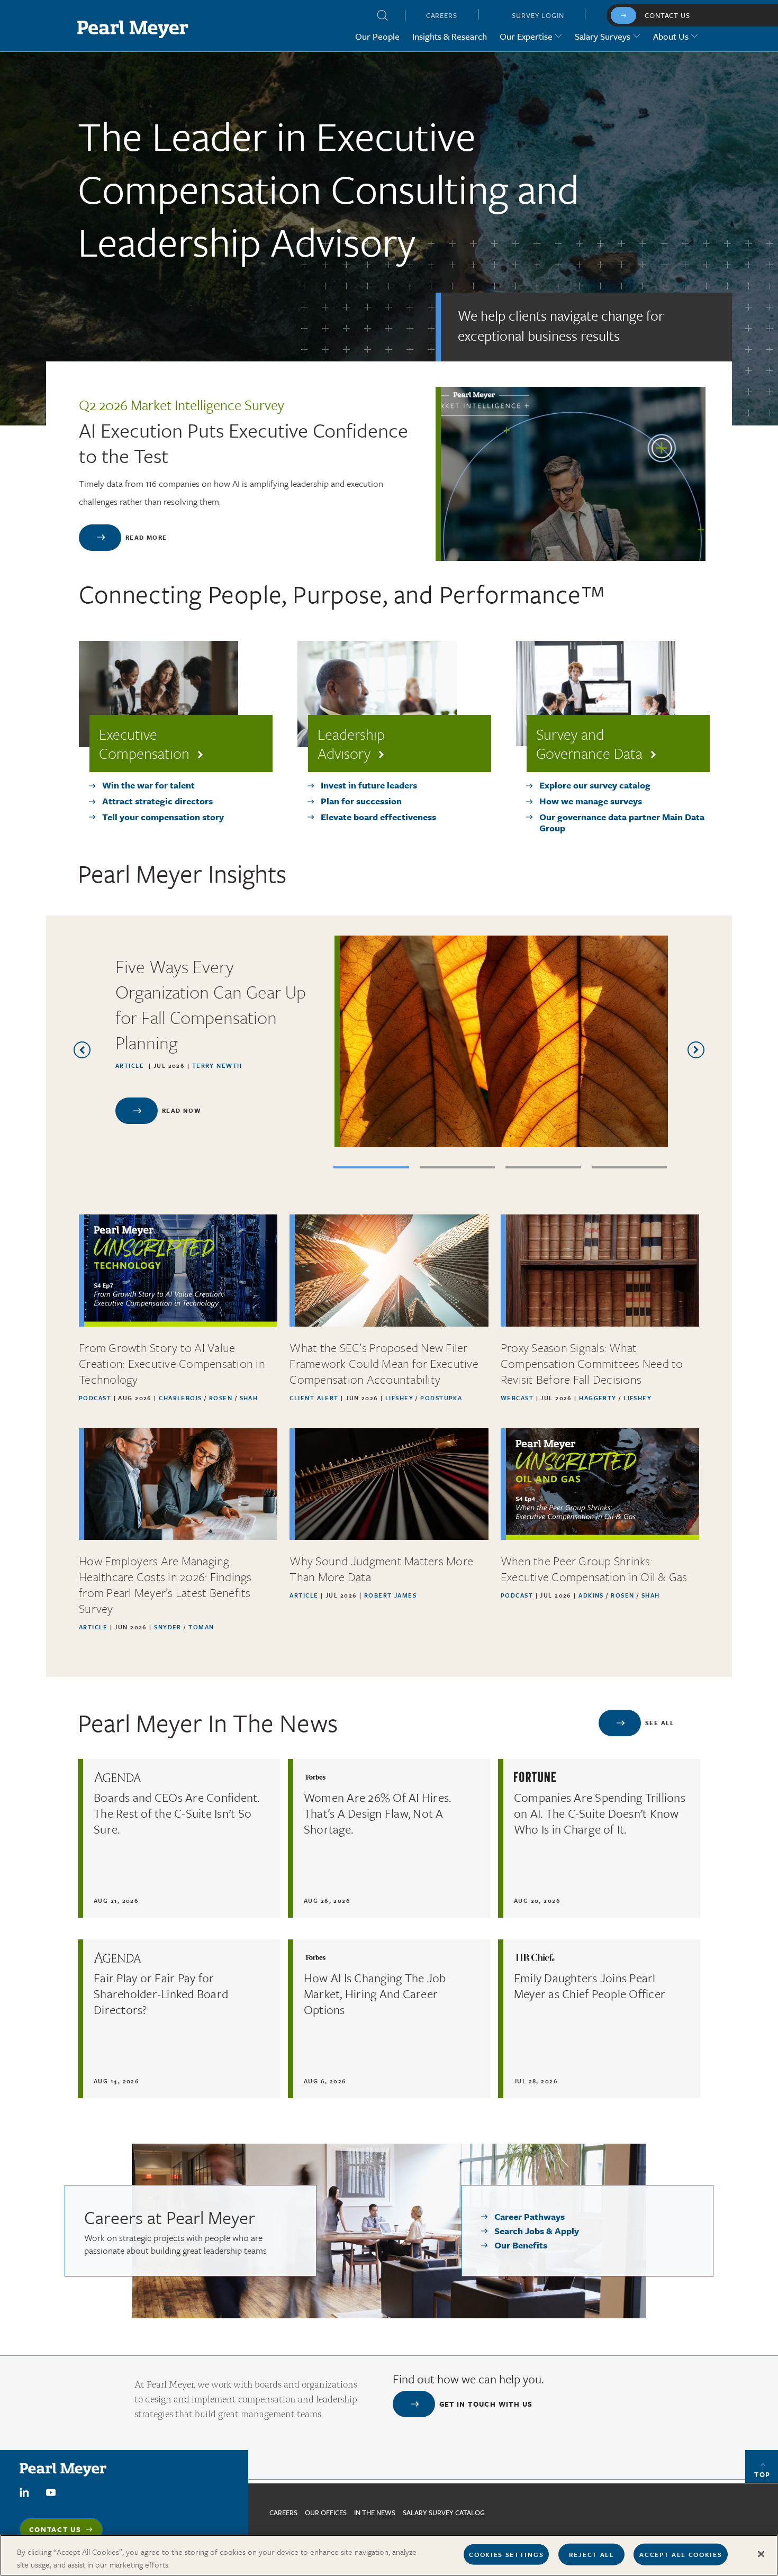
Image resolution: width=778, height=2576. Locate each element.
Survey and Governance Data (589, 743)
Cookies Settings (506, 2554)
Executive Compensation (144, 743)
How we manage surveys (591, 801)
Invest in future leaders (369, 785)
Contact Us (667, 15)
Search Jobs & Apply (537, 2231)
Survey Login (538, 15)
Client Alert (314, 1398)
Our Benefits (521, 2245)
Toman (201, 1627)
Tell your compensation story (163, 817)
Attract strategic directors (157, 801)
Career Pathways (530, 2216)
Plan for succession (361, 801)
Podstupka (441, 1398)
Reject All (592, 2554)
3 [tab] (543, 1167)
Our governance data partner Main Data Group (622, 823)
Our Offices (326, 2512)
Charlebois (182, 1398)
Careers (442, 15)
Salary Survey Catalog (444, 2512)
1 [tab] (371, 1167)
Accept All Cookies (681, 2554)
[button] (383, 17)
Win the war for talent (148, 785)
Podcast (95, 1398)
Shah (249, 1398)
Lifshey (401, 1398)
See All (659, 1723)
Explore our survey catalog (595, 785)
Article (130, 1065)
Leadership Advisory (351, 743)
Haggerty (599, 1398)
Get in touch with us (486, 2404)
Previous (82, 1050)
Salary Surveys (603, 36)
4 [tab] (630, 1167)
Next (696, 1050)
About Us (671, 36)
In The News (375, 2512)
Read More (146, 537)
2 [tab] (458, 1167)
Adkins (592, 1595)
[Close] (761, 2554)
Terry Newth (217, 1065)
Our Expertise (526, 36)
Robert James (390, 1595)
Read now (181, 1110)
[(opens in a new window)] (24, 2491)
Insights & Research (450, 36)
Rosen (222, 1398)
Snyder (169, 1627)
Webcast (517, 1398)
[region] (389, 2555)
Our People (377, 36)
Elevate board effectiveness (378, 817)
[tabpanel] (389, 1041)
